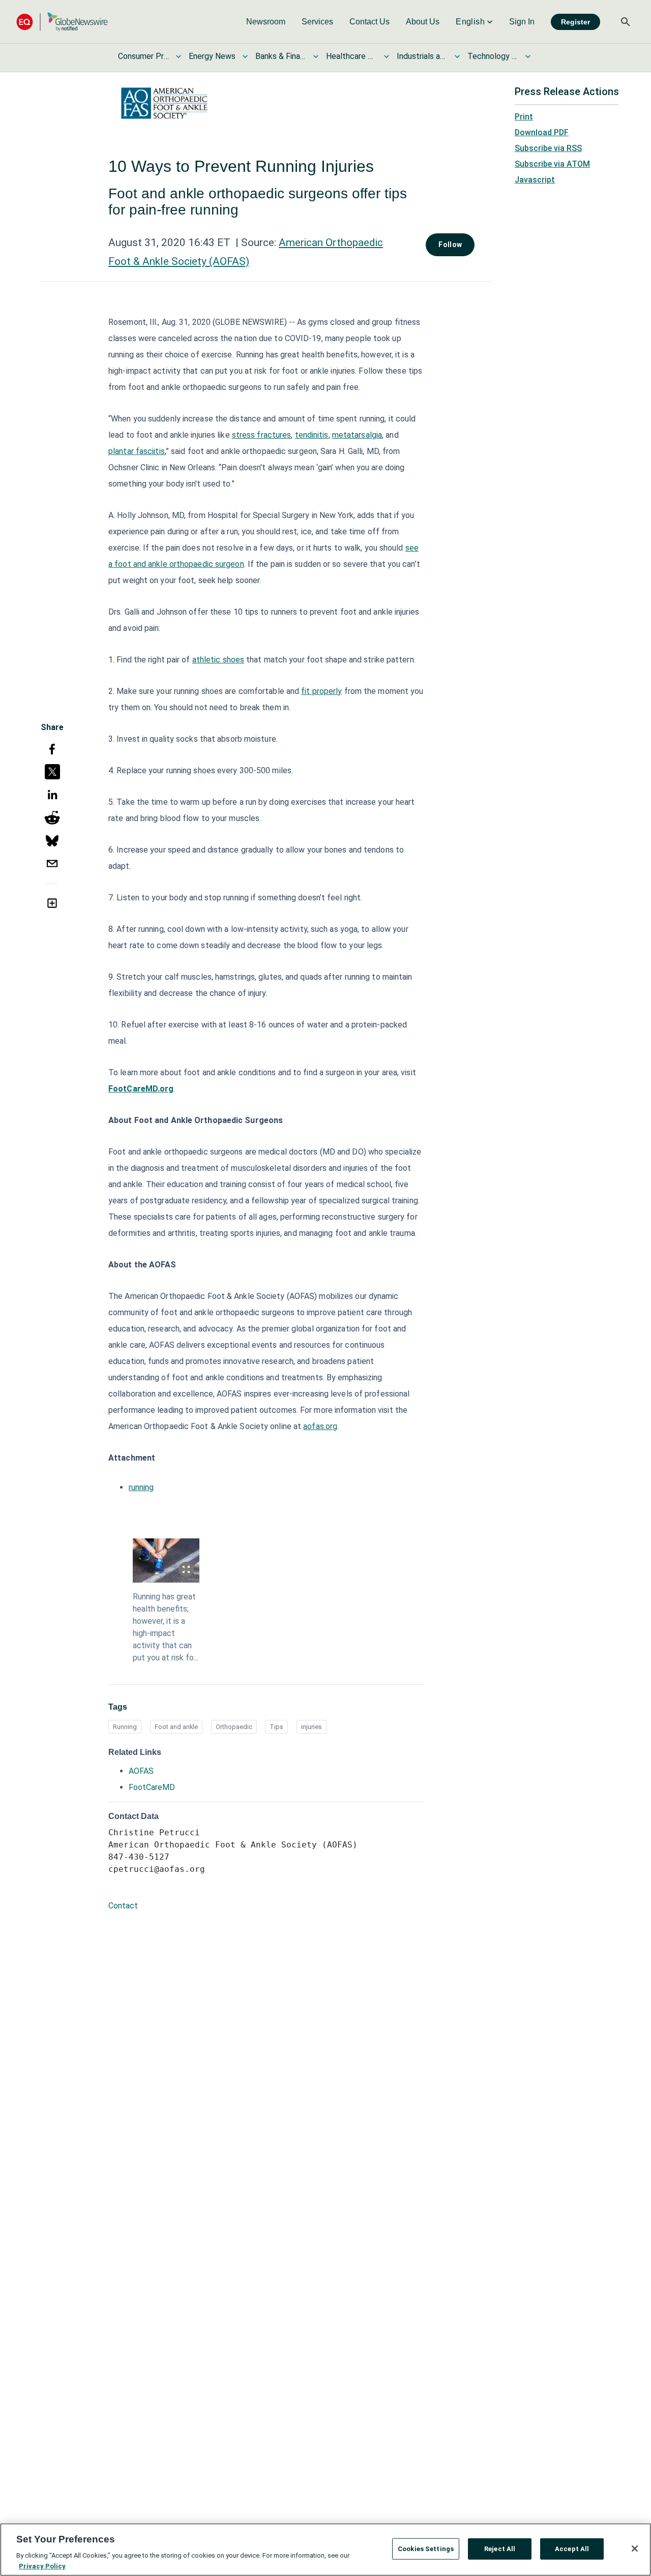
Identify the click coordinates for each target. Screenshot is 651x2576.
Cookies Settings (426, 2549)
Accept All (572, 2549)
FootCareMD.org (141, 1089)
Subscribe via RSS (548, 148)
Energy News (212, 56)
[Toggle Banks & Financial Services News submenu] (316, 56)
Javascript (535, 180)
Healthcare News (351, 56)
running (141, 1487)
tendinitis (312, 435)
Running (125, 1727)
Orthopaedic (234, 1727)
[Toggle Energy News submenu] (245, 56)
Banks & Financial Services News (281, 56)
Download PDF (542, 132)
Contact (123, 1906)
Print (524, 117)
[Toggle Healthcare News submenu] (387, 56)
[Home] (62, 22)
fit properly (321, 691)
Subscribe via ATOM (552, 164)
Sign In (522, 22)
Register (575, 22)
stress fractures (262, 435)
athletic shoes (218, 660)
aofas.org (320, 1426)
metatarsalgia (357, 435)
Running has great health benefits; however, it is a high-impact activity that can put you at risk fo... (166, 1627)
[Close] (635, 2549)
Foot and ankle (176, 1727)
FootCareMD (152, 1787)
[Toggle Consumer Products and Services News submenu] (179, 56)
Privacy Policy (42, 2566)
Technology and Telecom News (493, 56)
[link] (266, 22)
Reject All (500, 2549)
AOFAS (141, 1771)
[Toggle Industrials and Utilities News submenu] (457, 56)
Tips (276, 1727)
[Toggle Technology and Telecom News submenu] (528, 56)
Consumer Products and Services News (143, 56)
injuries (312, 1727)
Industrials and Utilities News (422, 56)
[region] (325, 2550)
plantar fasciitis (137, 451)
